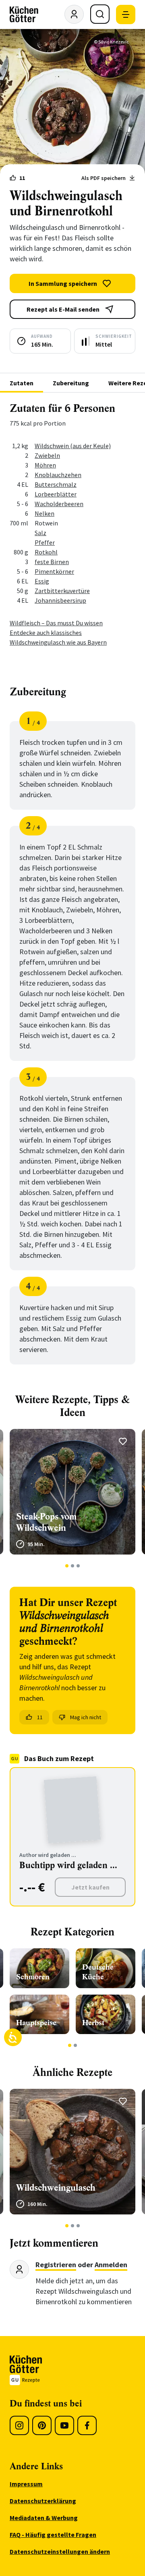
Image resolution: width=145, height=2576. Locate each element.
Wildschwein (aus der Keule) (73, 446)
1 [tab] (67, 1566)
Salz (40, 533)
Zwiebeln (47, 455)
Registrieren (56, 2265)
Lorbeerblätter (56, 494)
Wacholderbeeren (59, 504)
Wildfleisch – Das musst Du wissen (56, 623)
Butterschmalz (56, 484)
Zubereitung (71, 383)
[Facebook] (87, 2425)
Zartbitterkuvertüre (62, 591)
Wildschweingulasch (56, 2188)
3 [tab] (78, 1566)
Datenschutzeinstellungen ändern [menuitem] (60, 2551)
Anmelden (111, 2265)
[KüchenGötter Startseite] (24, 14)
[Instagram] (19, 2425)
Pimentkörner (54, 571)
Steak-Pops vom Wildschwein (47, 1522)
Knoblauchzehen (58, 475)
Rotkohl (46, 552)
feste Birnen (52, 562)
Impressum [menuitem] (26, 2484)
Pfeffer (45, 542)
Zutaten (22, 383)
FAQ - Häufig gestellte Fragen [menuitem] (53, 2535)
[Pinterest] (42, 2425)
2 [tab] (73, 1566)
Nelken (45, 513)
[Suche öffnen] (100, 14)
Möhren (45, 465)
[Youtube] (64, 2425)
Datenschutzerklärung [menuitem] (43, 2501)
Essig (42, 581)
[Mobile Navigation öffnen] (126, 14)
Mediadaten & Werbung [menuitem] (44, 2518)
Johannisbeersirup (60, 600)
